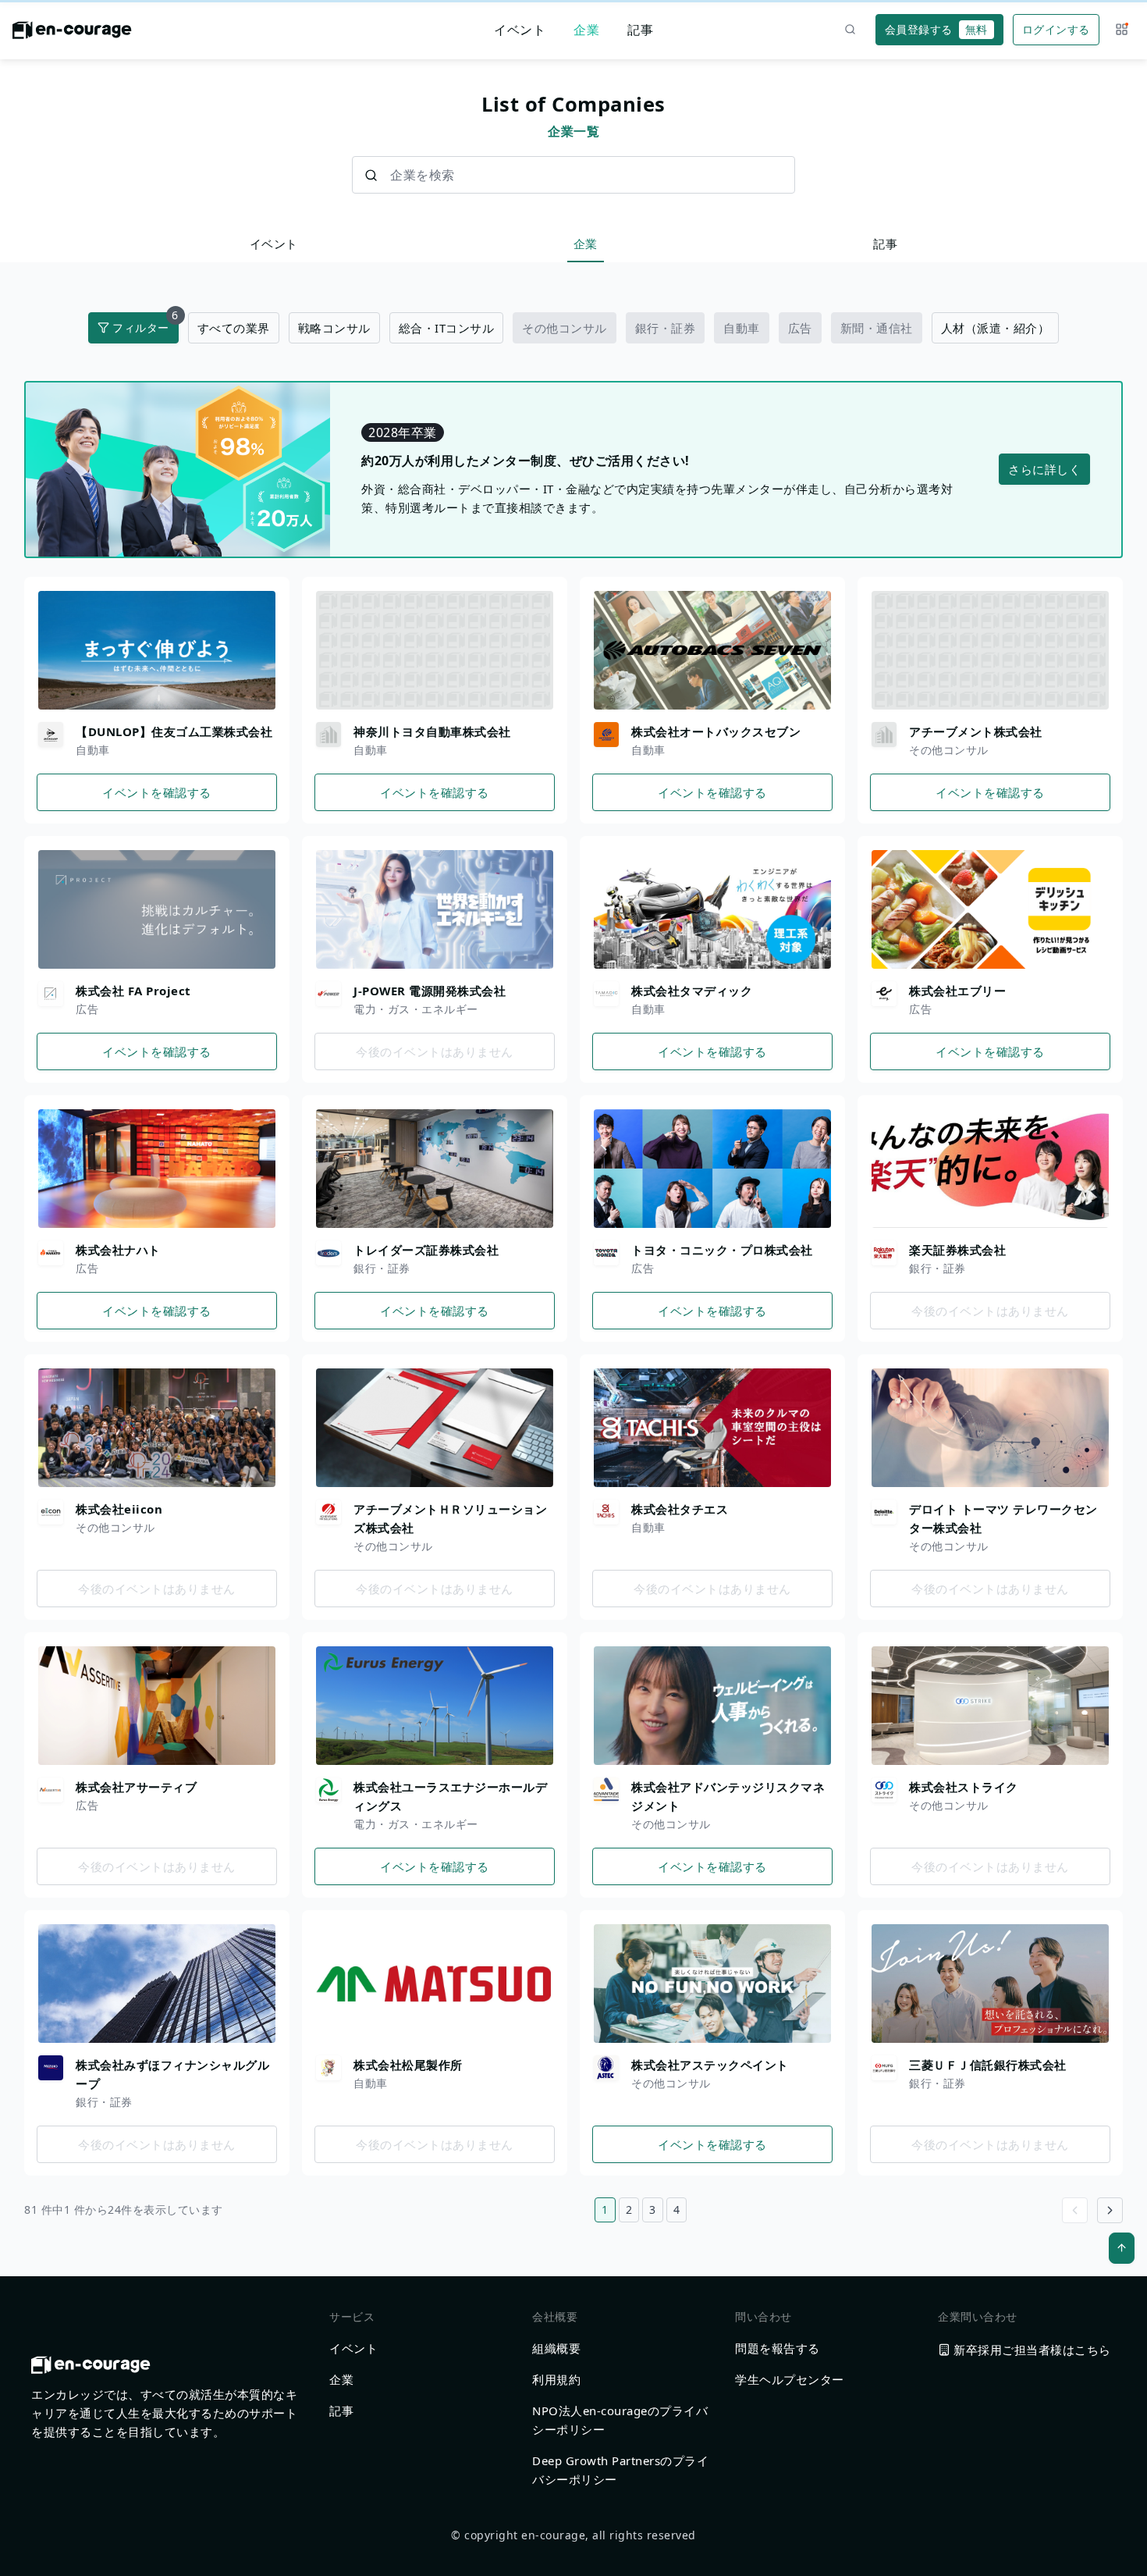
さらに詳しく (1044, 469)
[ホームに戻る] (72, 34)
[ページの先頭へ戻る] (1122, 2248)
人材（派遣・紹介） (996, 328)
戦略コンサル (334, 328)
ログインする (1056, 29)
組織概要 (556, 2348)
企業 (586, 30)
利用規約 (556, 2379)
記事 (640, 30)
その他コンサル (565, 328)
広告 (800, 328)
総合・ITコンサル (447, 328)
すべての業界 (234, 328)
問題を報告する (778, 2348)
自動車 (742, 328)
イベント (520, 30)
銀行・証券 (666, 328)
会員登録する (936, 29)
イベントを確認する (157, 792)
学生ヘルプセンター (790, 2379)
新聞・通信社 (877, 328)
